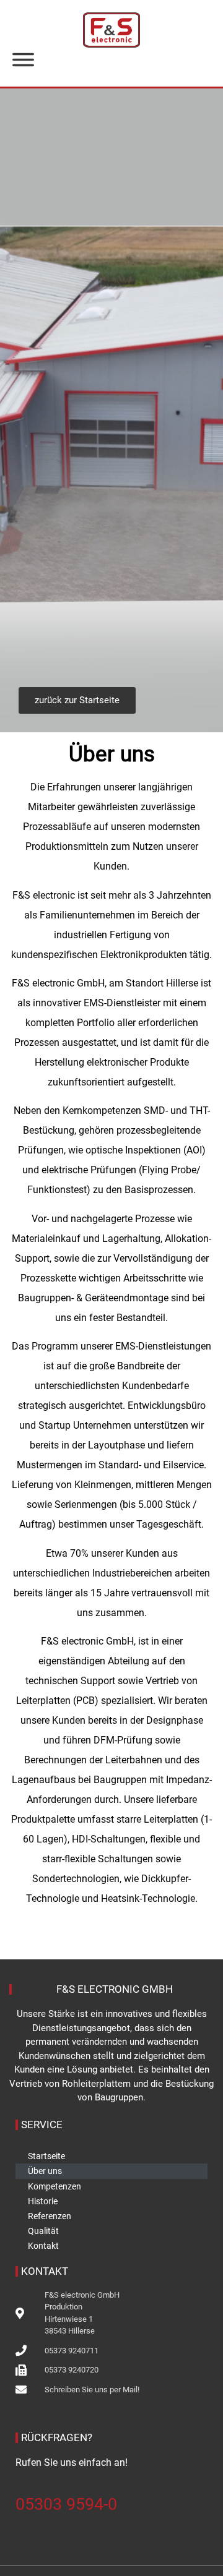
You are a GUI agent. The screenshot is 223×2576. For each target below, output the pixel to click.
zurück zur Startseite (77, 700)
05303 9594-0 (66, 2504)
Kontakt (43, 2246)
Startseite (46, 2156)
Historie (43, 2201)
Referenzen (50, 2216)
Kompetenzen (55, 2186)
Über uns (45, 2171)
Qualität (43, 2231)
